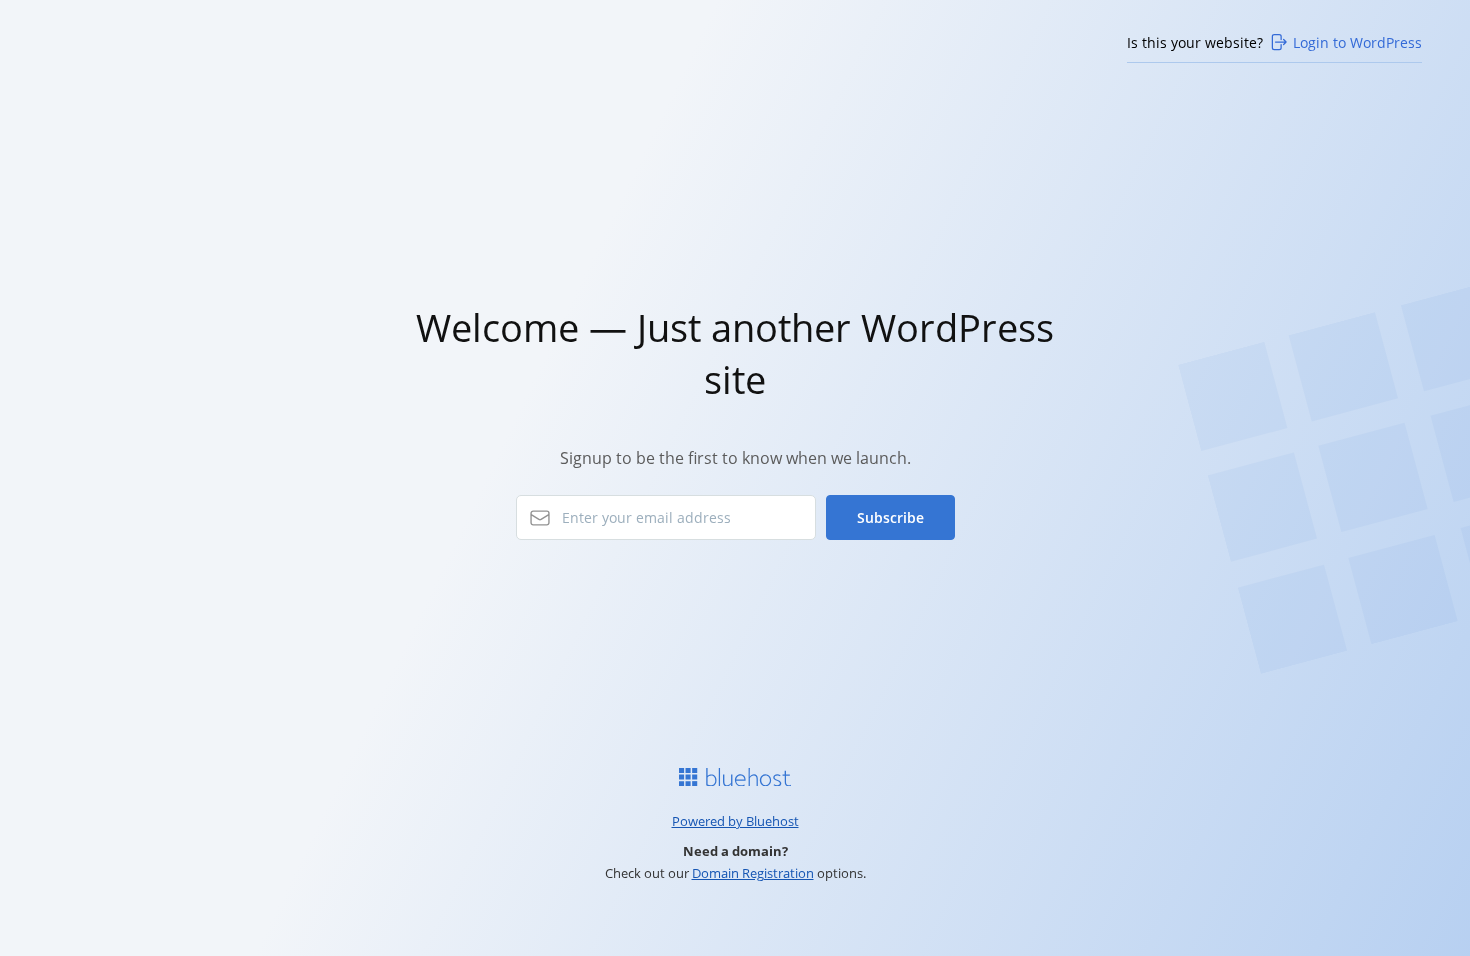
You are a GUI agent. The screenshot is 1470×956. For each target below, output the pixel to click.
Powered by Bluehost (735, 821)
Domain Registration (753, 873)
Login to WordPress (1357, 42)
